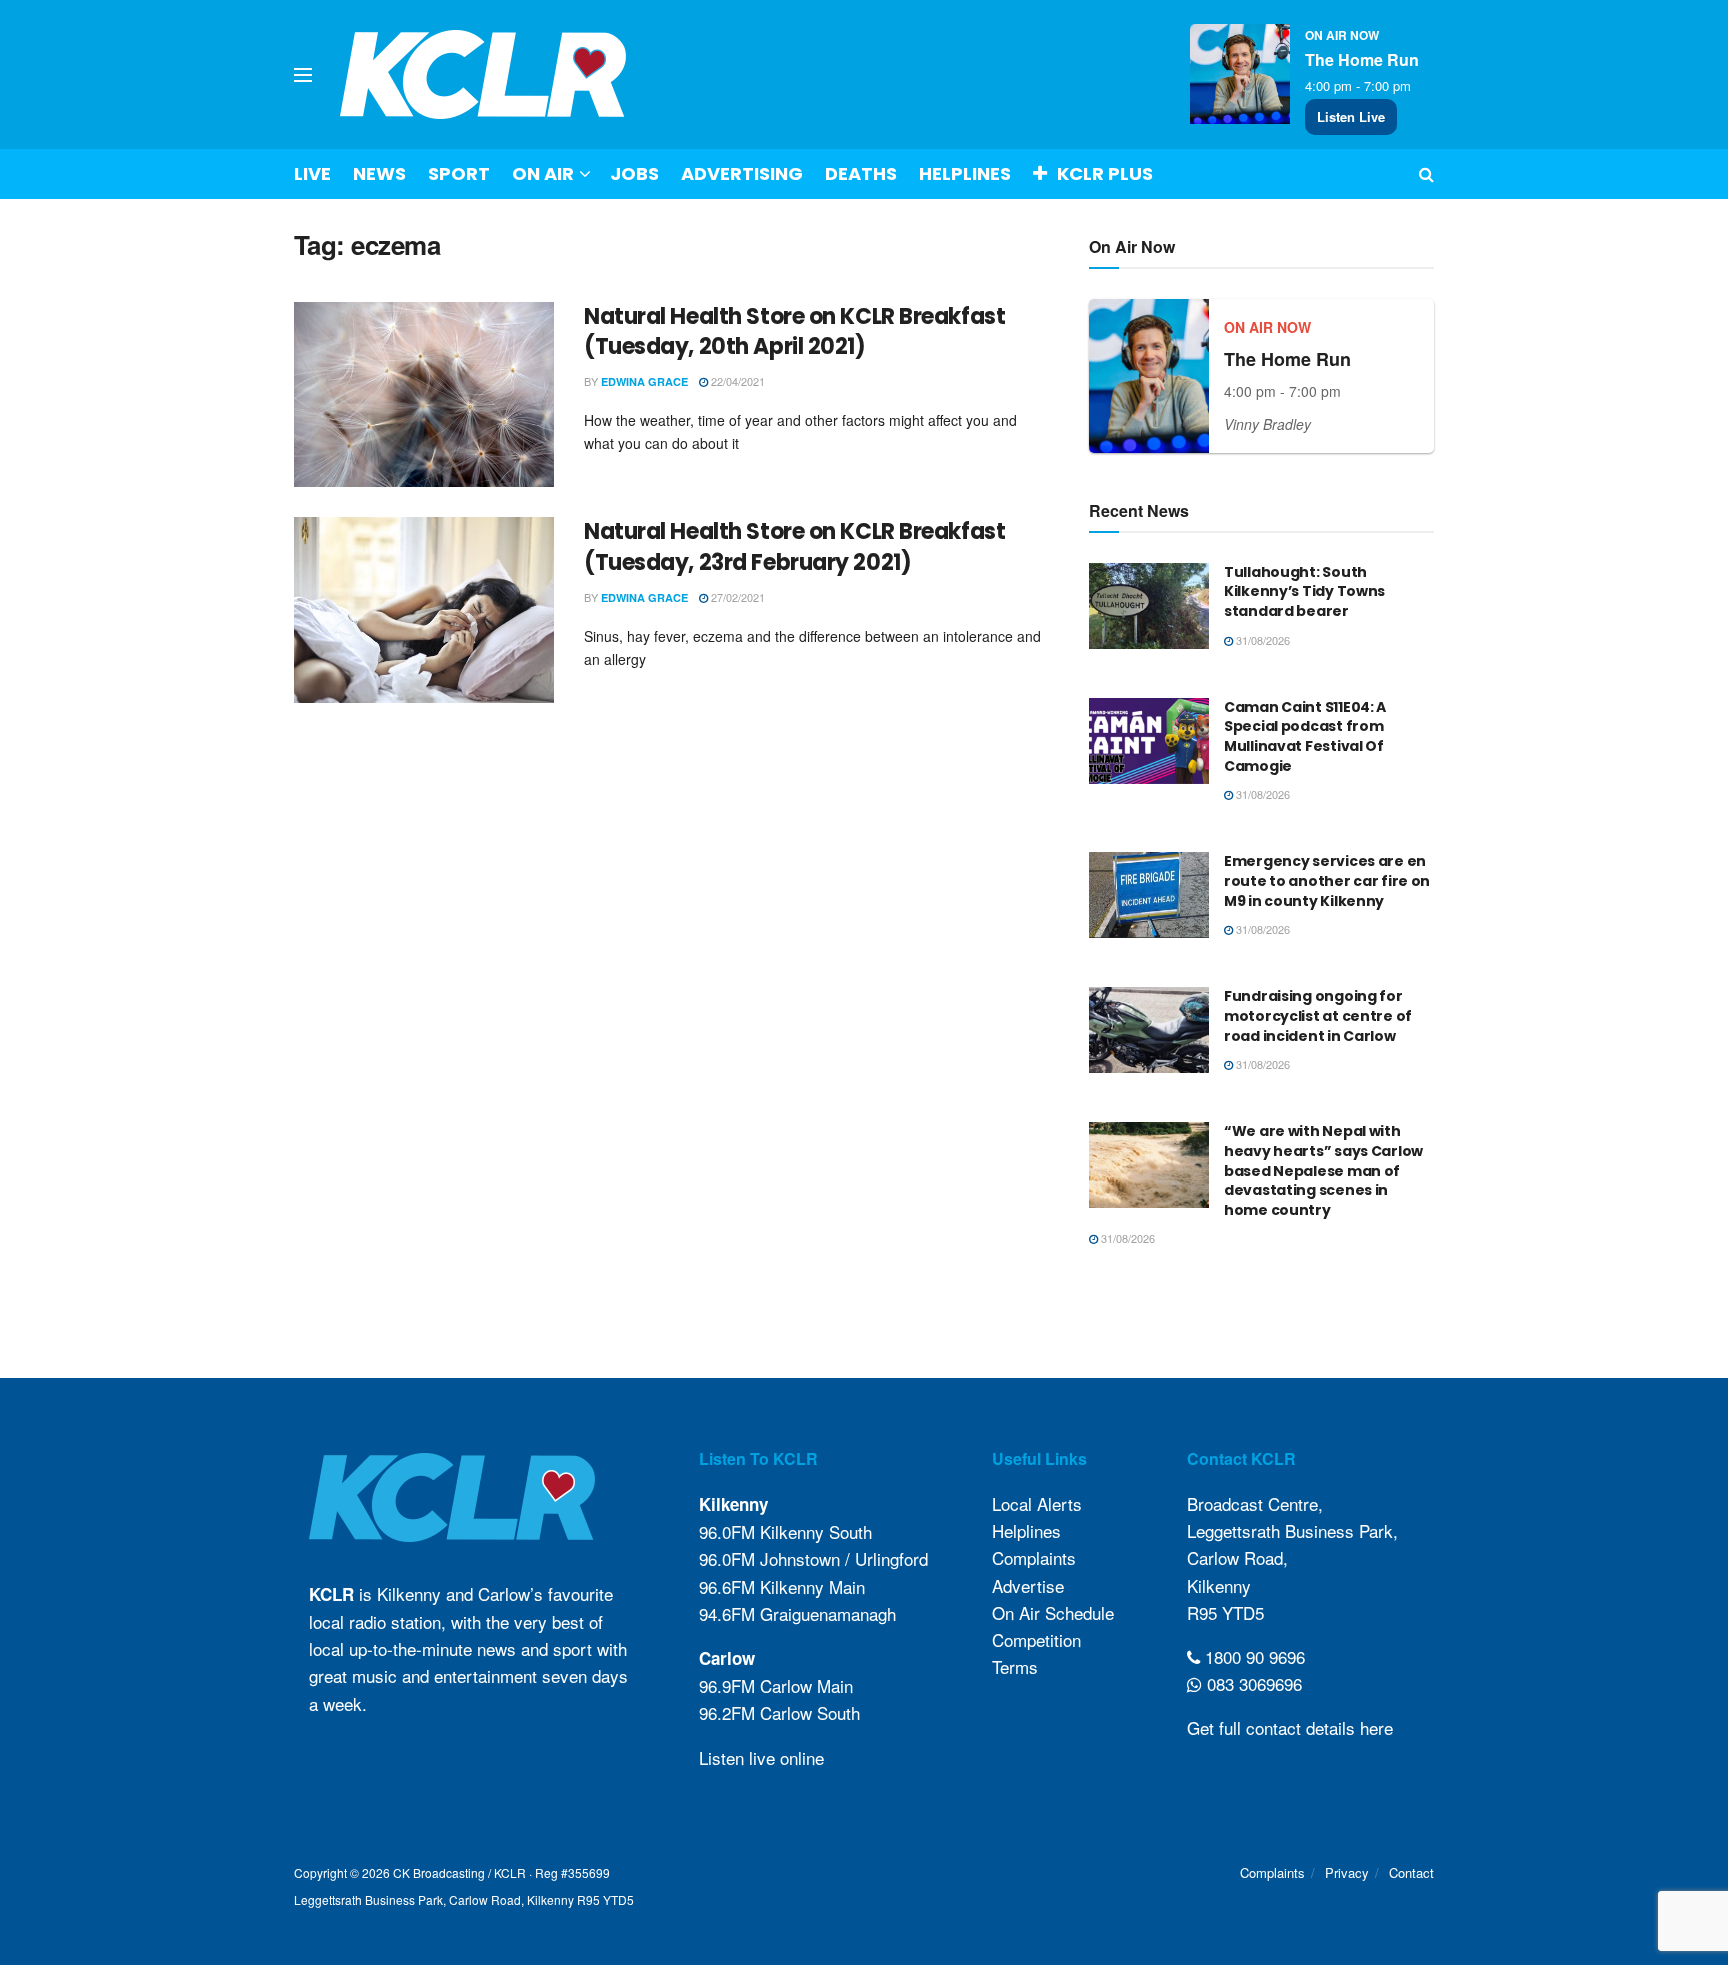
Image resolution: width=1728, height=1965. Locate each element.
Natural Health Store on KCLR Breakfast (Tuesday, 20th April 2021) (794, 332)
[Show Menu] (303, 75)
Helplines (965, 173)
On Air (543, 173)
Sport (459, 173)
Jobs (634, 173)
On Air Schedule (1053, 1612)
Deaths (861, 173)
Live (312, 173)
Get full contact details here (1290, 1727)
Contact (1411, 1872)
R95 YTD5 (1225, 1612)
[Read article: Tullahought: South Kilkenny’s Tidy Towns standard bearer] (1149, 606)
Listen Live (1351, 116)
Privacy (1347, 1872)
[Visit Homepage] (483, 74)
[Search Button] (1426, 174)
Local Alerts (1037, 1503)
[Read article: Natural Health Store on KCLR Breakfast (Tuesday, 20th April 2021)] (424, 395)
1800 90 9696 (1252, 1656)
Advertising (742, 173)
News (379, 173)
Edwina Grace (644, 381)
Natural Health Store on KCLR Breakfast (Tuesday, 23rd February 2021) (794, 547)
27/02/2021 (736, 597)
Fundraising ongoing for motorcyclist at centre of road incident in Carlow (1318, 1015)
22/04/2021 (736, 381)
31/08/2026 (1261, 640)
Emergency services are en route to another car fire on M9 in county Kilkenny (1327, 880)
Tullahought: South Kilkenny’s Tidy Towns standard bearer (1304, 591)
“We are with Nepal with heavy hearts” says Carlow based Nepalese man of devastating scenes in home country (1323, 1170)
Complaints (1034, 1557)
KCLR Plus (1105, 173)
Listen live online (761, 1757)
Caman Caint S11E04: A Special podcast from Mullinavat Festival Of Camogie (1305, 736)
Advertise (1028, 1585)
